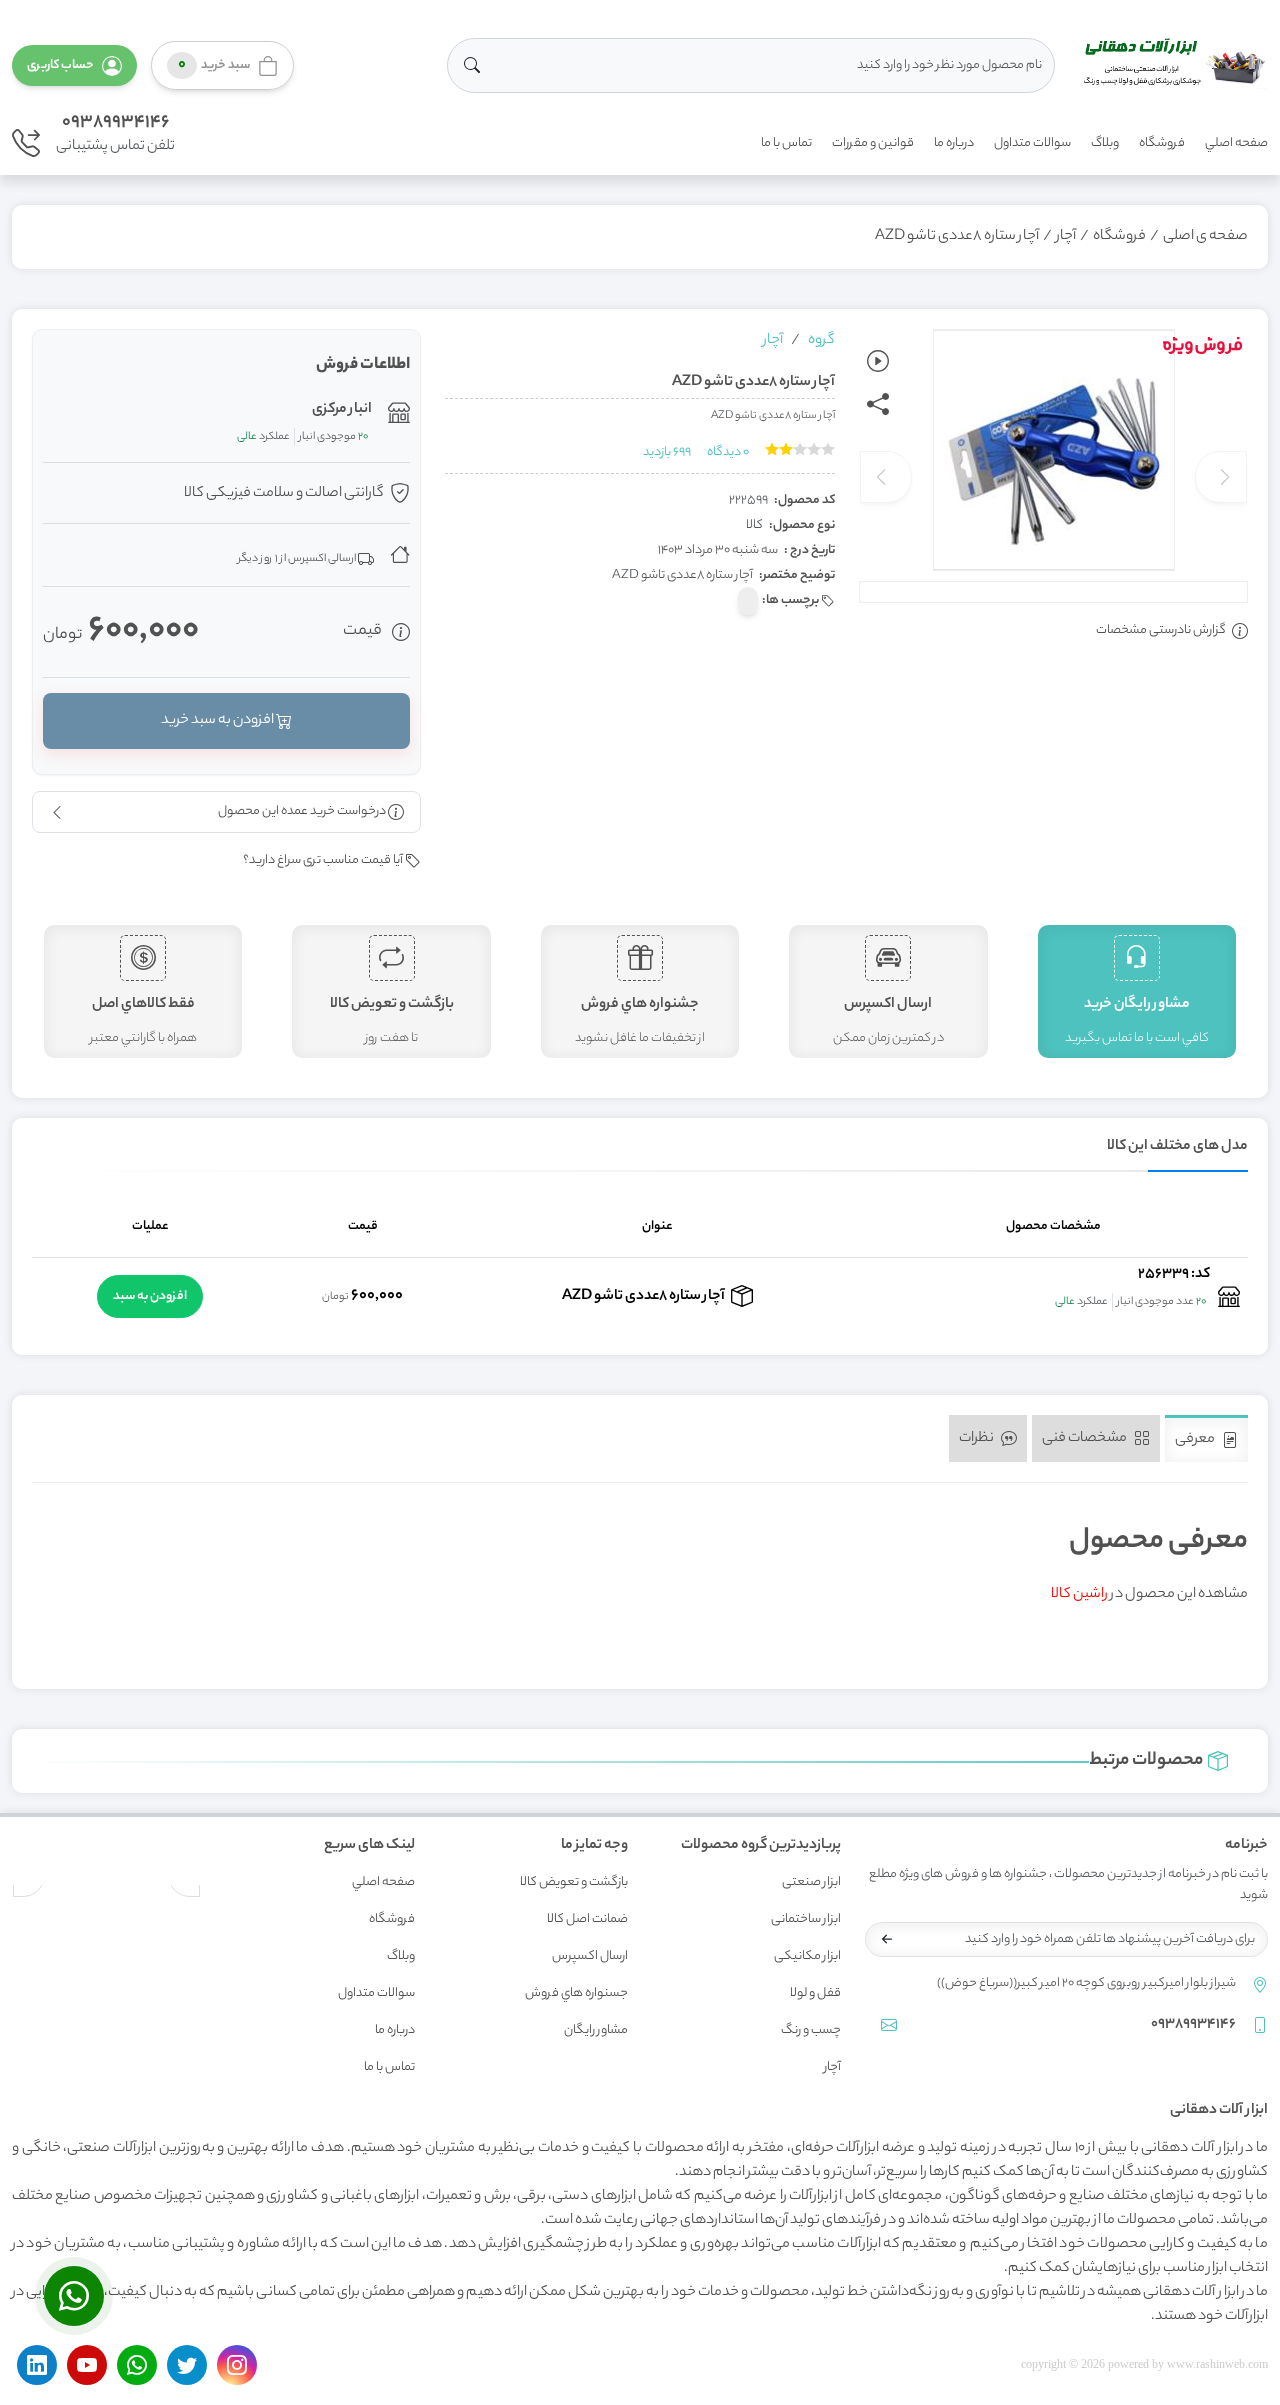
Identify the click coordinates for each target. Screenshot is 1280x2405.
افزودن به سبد (150, 1296)
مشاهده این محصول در (1149, 1595)
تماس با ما (786, 143)
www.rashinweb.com (1217, 2364)
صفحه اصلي (1236, 143)
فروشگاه (1162, 143)
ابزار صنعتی (811, 1882)
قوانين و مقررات (873, 143)
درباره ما (954, 143)
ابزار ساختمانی (806, 1919)
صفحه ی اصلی (1205, 237)
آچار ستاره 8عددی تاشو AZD (957, 237)
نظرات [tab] (977, 1439)
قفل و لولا (815, 1993)
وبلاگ (1105, 143)
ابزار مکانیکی (807, 1956)
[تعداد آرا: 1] (772, 449)
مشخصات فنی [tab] (1085, 1439)
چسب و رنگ (811, 2030)
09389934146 (115, 123)
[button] (74, 65)
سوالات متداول (1032, 143)
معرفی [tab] (1196, 1440)
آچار (1066, 237)
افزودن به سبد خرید (218, 721)
